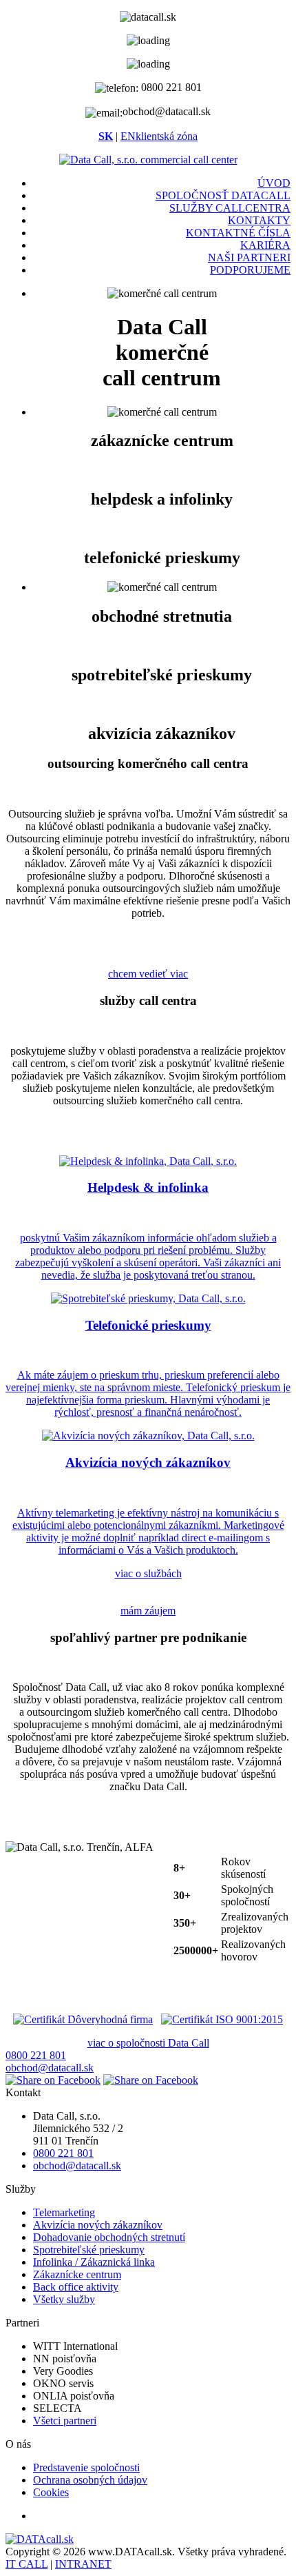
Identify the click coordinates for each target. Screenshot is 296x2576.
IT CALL (27, 2564)
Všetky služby (64, 2299)
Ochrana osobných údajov (90, 2480)
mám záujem (148, 1611)
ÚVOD (274, 183)
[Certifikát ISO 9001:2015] (222, 2019)
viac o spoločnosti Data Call (148, 2043)
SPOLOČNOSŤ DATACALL (223, 195)
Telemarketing (64, 2212)
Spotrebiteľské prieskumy (89, 2250)
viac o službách (148, 1573)
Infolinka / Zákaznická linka (94, 2262)
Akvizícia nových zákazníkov (98, 2225)
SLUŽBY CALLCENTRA (230, 208)
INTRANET (83, 2564)
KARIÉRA (265, 245)
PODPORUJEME (250, 270)
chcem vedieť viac (148, 974)
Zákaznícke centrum (77, 2274)
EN (128, 136)
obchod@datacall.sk (50, 2068)
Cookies (51, 2492)
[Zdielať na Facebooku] (53, 2080)
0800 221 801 (36, 2055)
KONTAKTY (259, 220)
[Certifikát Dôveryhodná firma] (83, 2019)
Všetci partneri (65, 2421)
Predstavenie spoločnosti (86, 2467)
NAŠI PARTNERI (249, 257)
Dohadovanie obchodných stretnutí (109, 2237)
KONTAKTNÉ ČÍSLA (238, 233)
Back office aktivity (76, 2287)
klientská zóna (167, 136)
